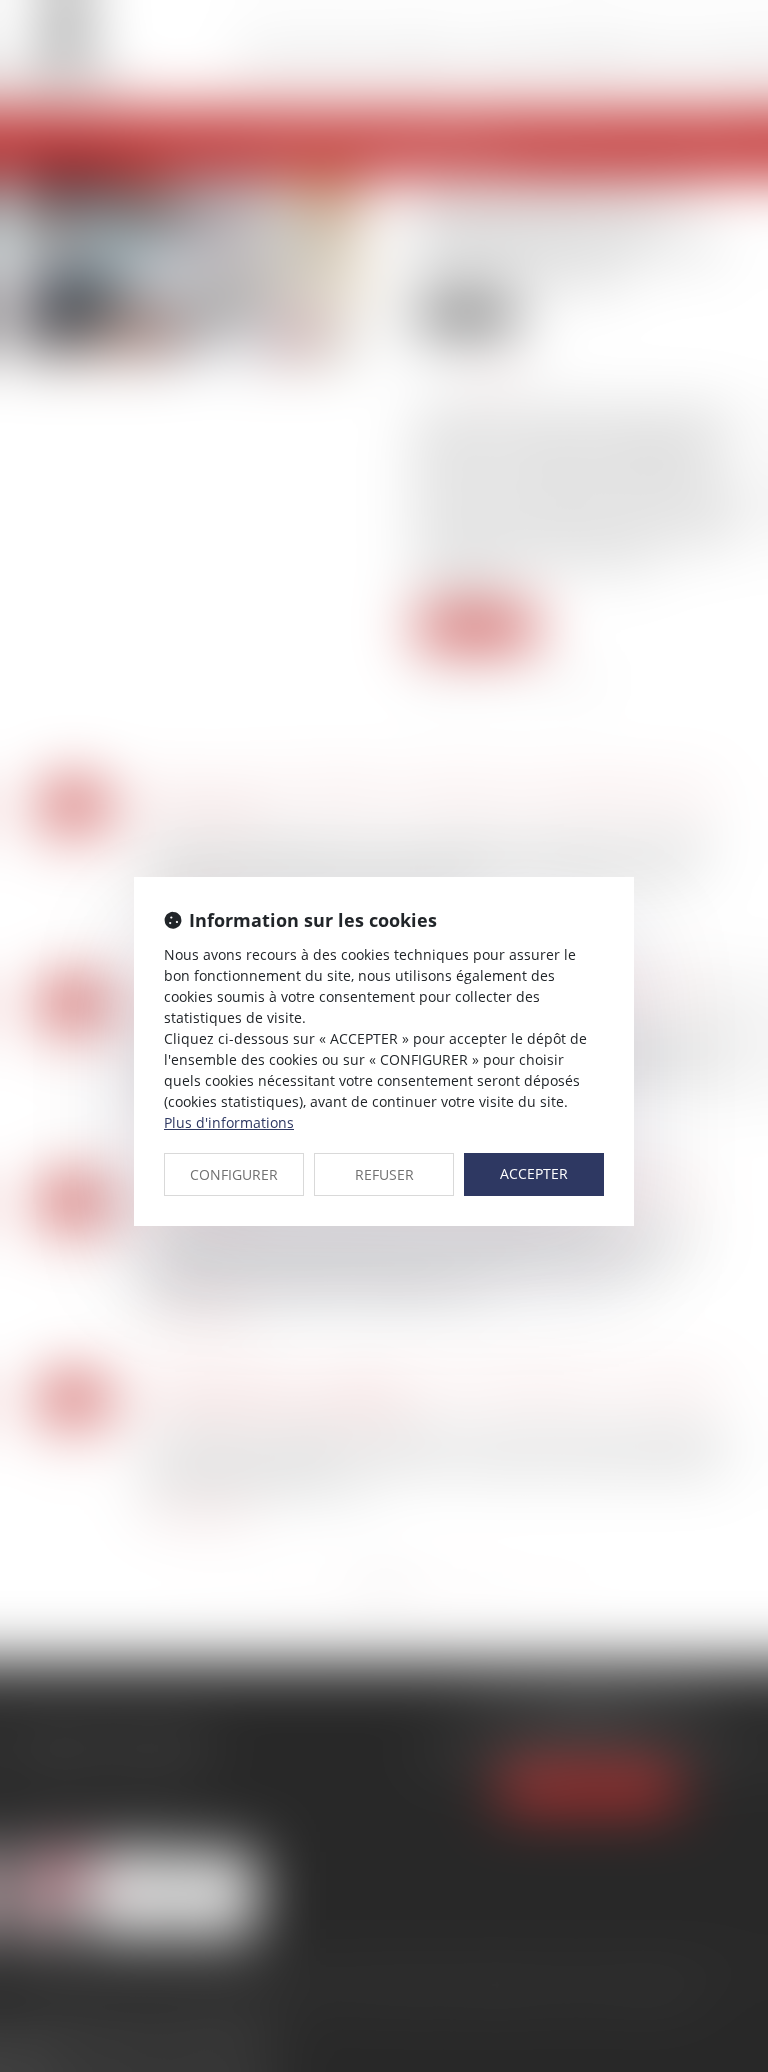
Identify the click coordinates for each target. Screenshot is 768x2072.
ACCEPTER (534, 1173)
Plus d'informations (229, 1122)
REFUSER (384, 1174)
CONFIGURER (234, 1174)
